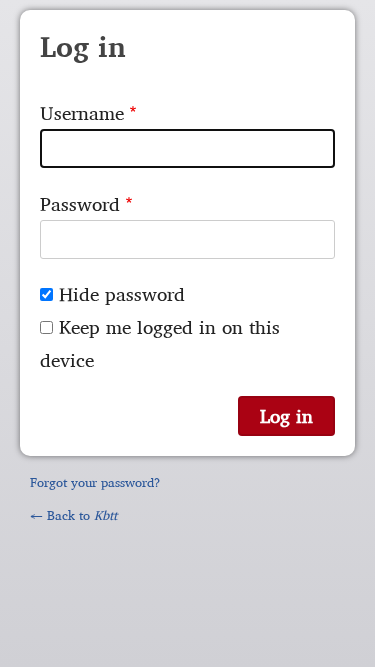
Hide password (122, 294)
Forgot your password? (95, 482)
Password (80, 204)
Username (82, 113)
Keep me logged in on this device (160, 343)
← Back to (73, 515)
